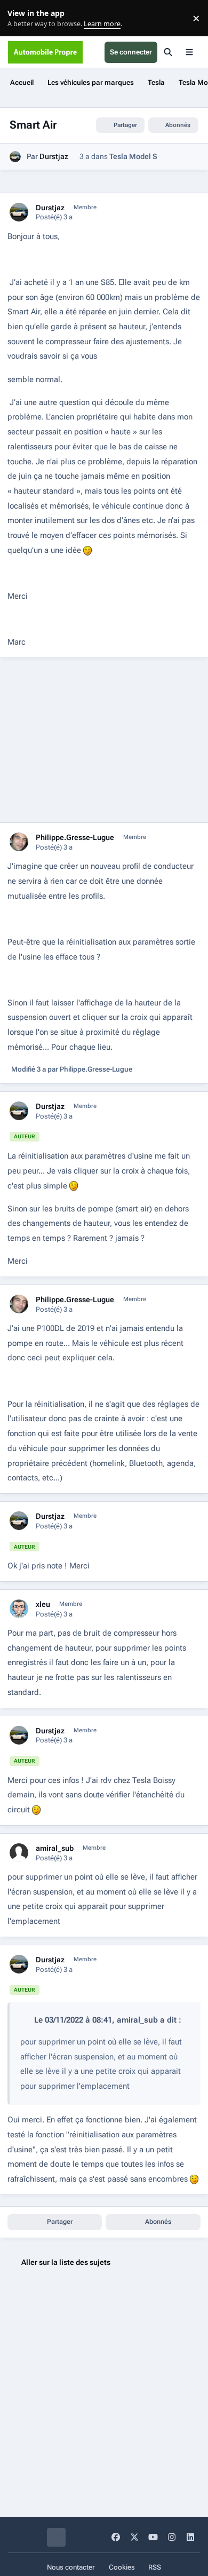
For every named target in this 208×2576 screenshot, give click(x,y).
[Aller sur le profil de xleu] (19, 1609)
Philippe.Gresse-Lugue (75, 837)
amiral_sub (55, 1848)
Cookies (122, 2567)
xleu (43, 1604)
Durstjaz (54, 156)
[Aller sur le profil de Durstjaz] (15, 157)
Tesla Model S (133, 156)
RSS (155, 2567)
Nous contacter (71, 2567)
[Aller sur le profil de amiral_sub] (19, 1853)
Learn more (21, 18)
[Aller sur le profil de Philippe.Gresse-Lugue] (19, 842)
